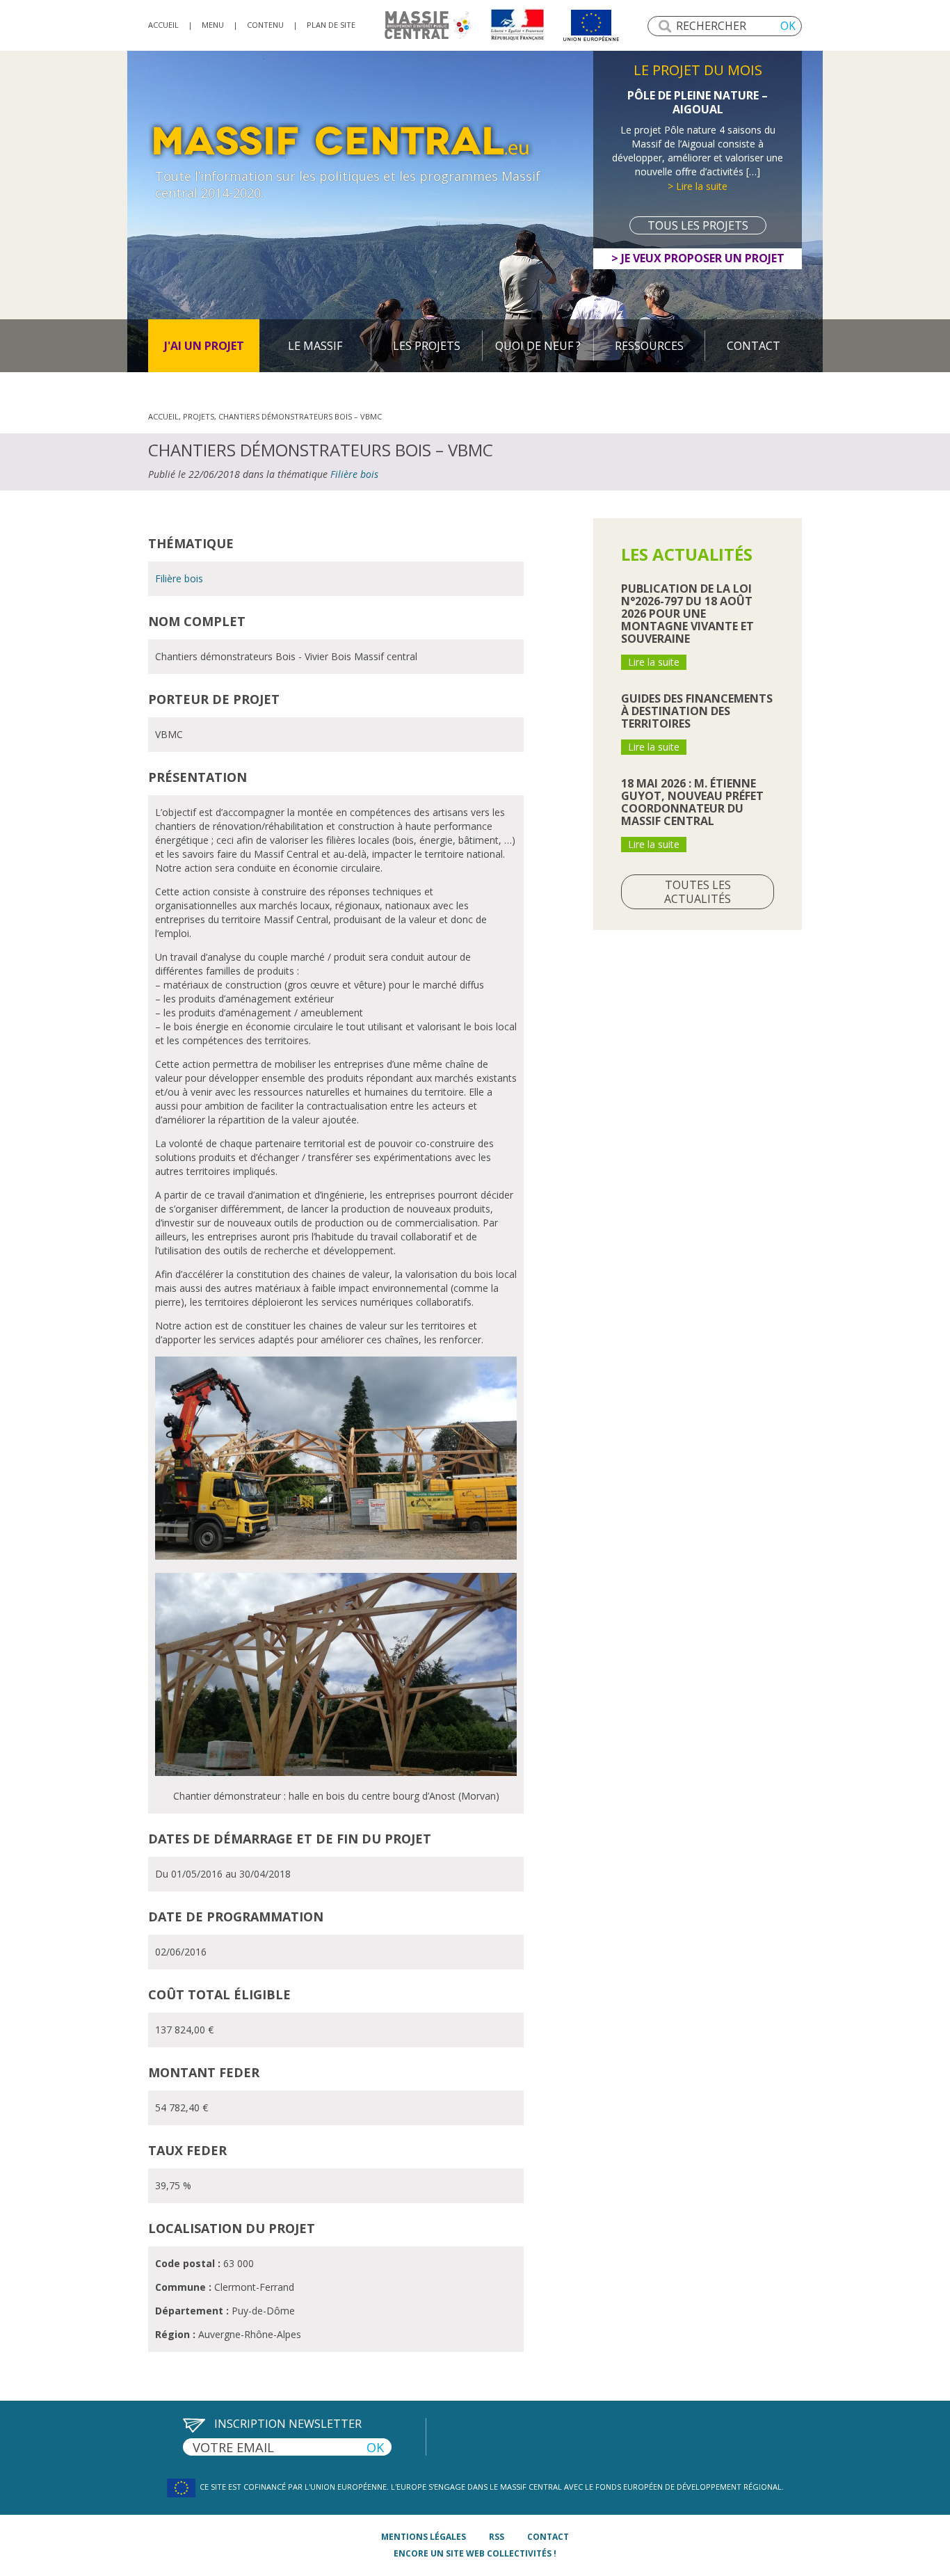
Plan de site (331, 25)
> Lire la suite (698, 186)
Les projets (427, 346)
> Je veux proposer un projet (698, 258)
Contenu (265, 25)
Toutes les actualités (698, 892)
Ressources (649, 346)
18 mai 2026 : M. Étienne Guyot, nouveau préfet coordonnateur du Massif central (692, 802)
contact (548, 2537)
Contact (754, 346)
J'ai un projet (204, 346)
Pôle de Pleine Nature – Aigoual (698, 102)
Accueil (163, 416)
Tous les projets (698, 225)
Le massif (315, 346)
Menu (213, 25)
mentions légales (424, 2537)
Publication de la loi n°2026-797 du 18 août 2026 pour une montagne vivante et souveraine (687, 614)
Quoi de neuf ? (538, 346)
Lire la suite (654, 662)
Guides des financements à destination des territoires (697, 711)
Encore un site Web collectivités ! (475, 2553)
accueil (163, 25)
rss (497, 2537)
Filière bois (354, 474)
